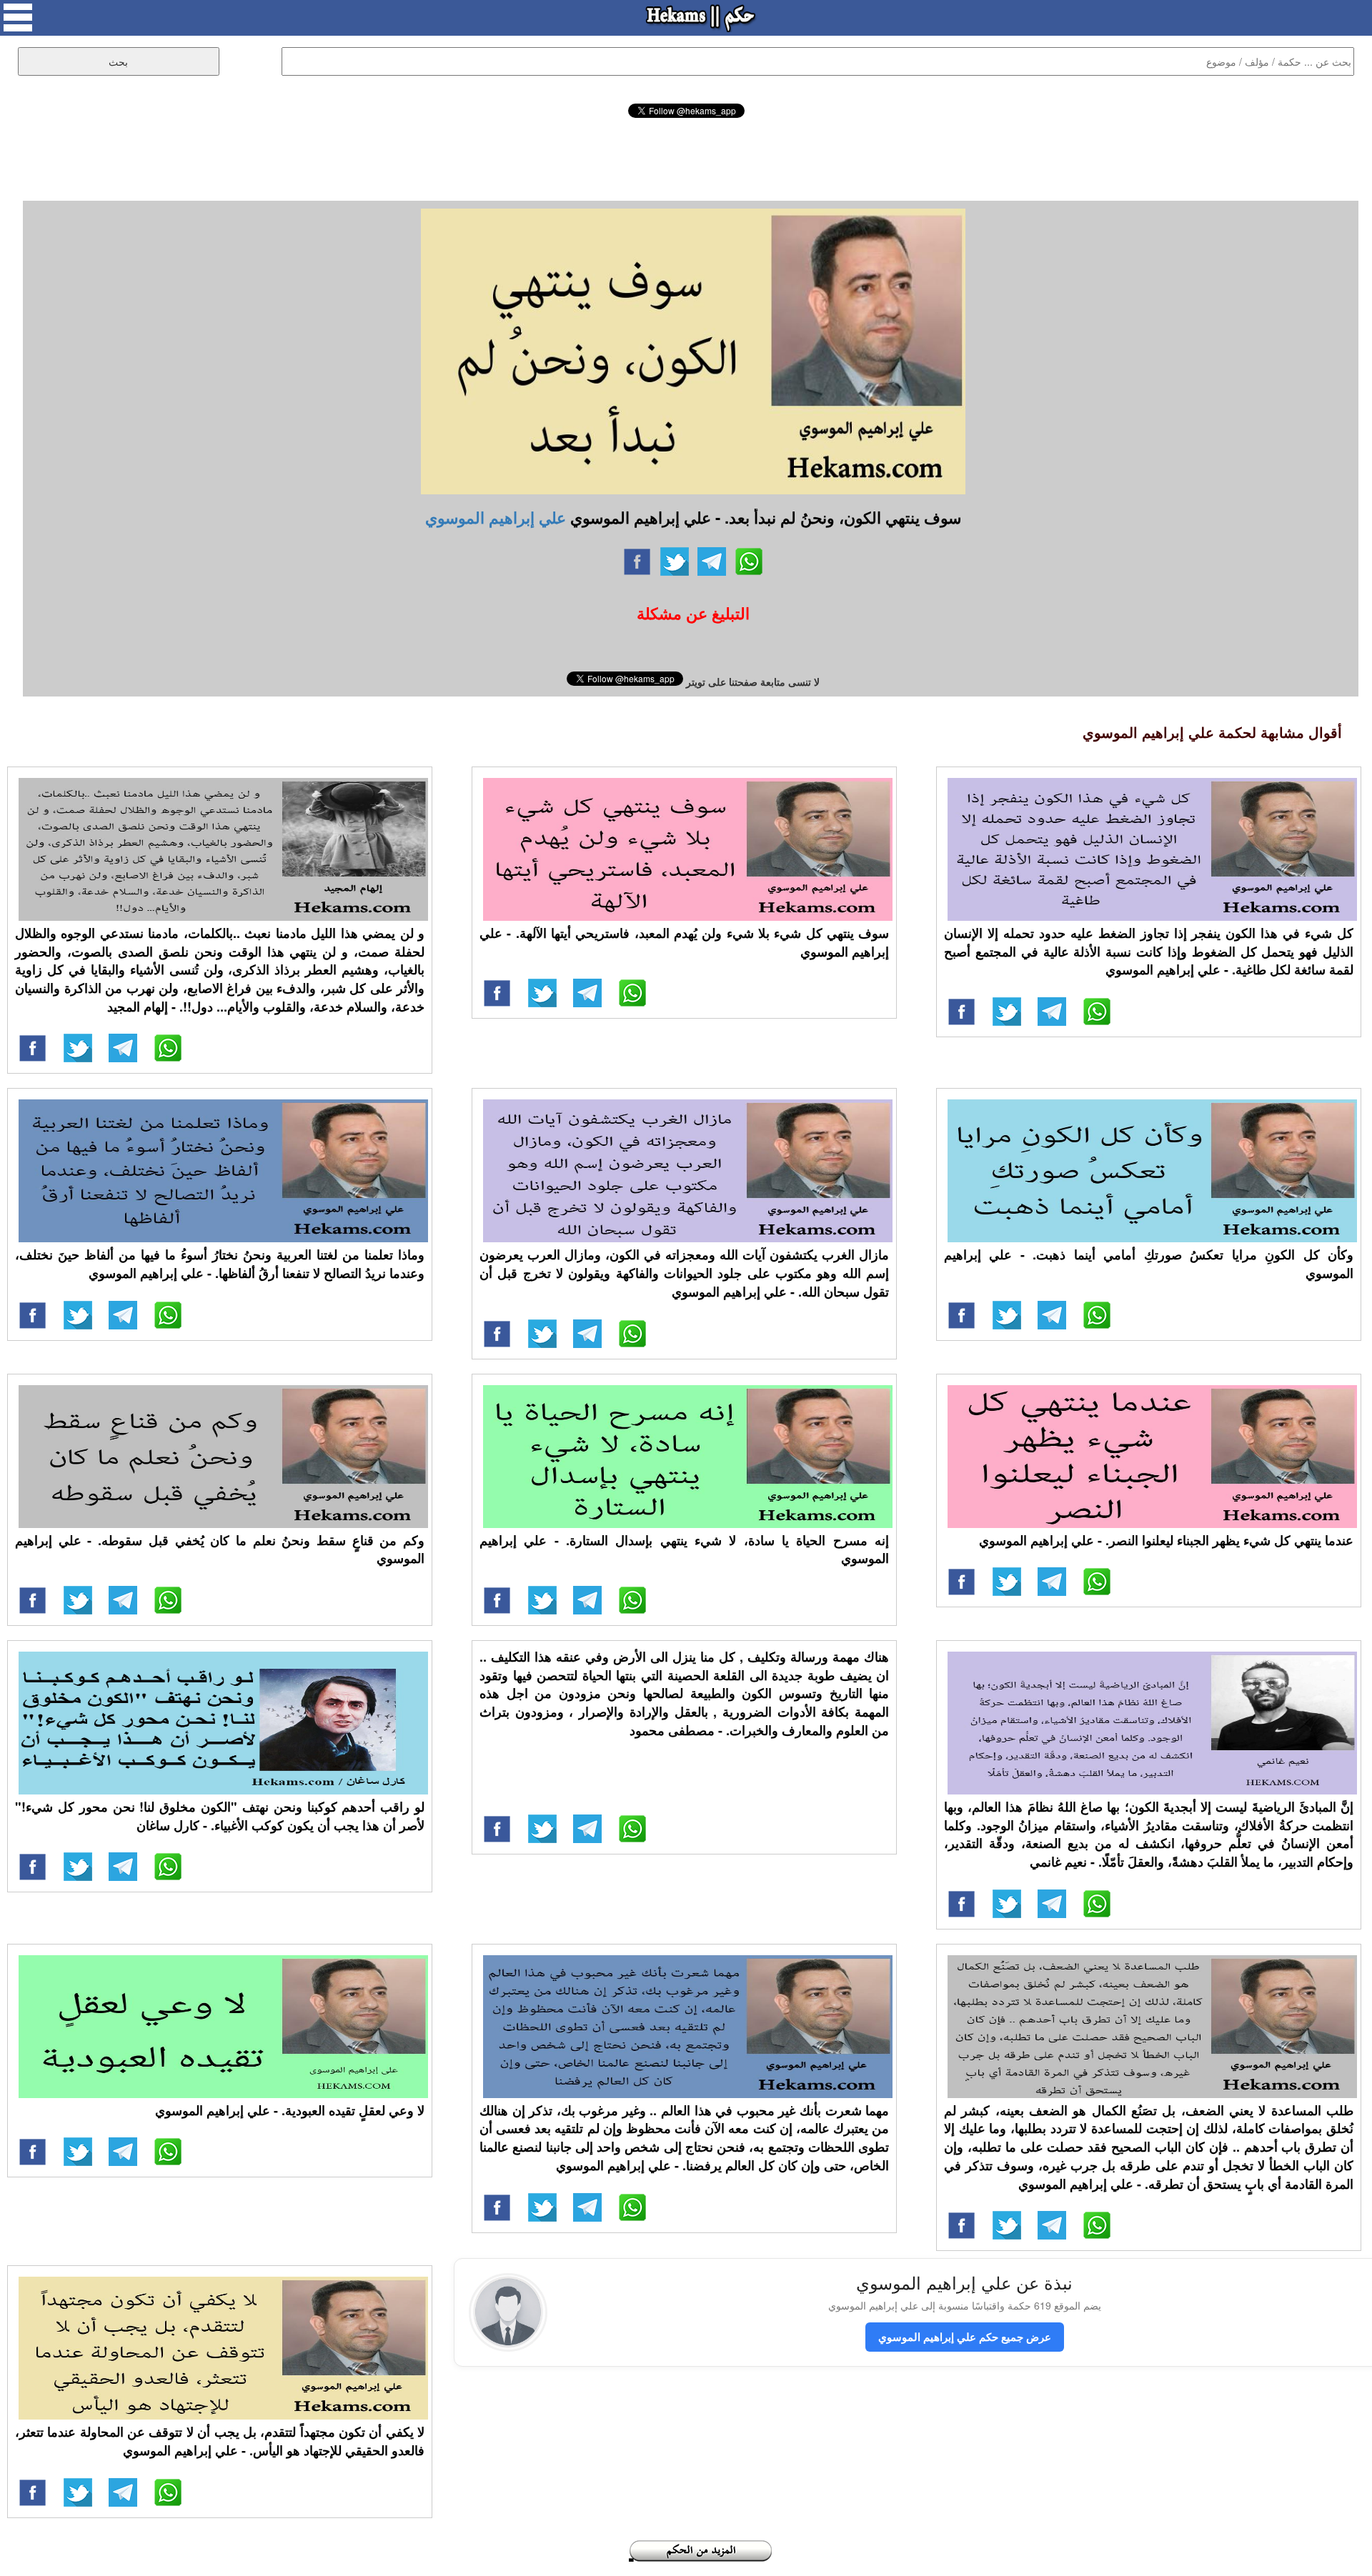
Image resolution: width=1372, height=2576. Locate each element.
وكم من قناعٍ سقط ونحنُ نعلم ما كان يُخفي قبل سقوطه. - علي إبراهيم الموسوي (220, 1549)
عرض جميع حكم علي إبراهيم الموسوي (965, 2337)
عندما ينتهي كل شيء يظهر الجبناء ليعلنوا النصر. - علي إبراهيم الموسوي (1166, 1540)
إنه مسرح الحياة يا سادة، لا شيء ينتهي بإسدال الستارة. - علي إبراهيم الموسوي (684, 1549)
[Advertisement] (686, 157)
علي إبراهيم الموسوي (496, 517)
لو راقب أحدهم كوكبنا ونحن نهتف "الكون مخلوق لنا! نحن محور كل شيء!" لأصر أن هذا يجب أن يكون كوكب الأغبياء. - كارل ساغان (220, 1816)
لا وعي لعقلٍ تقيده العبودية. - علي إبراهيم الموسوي (290, 2110)
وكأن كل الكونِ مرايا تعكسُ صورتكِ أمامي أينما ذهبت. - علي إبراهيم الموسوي (1149, 1264)
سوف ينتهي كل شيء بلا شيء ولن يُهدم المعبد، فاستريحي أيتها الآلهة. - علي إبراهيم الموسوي (684, 942)
